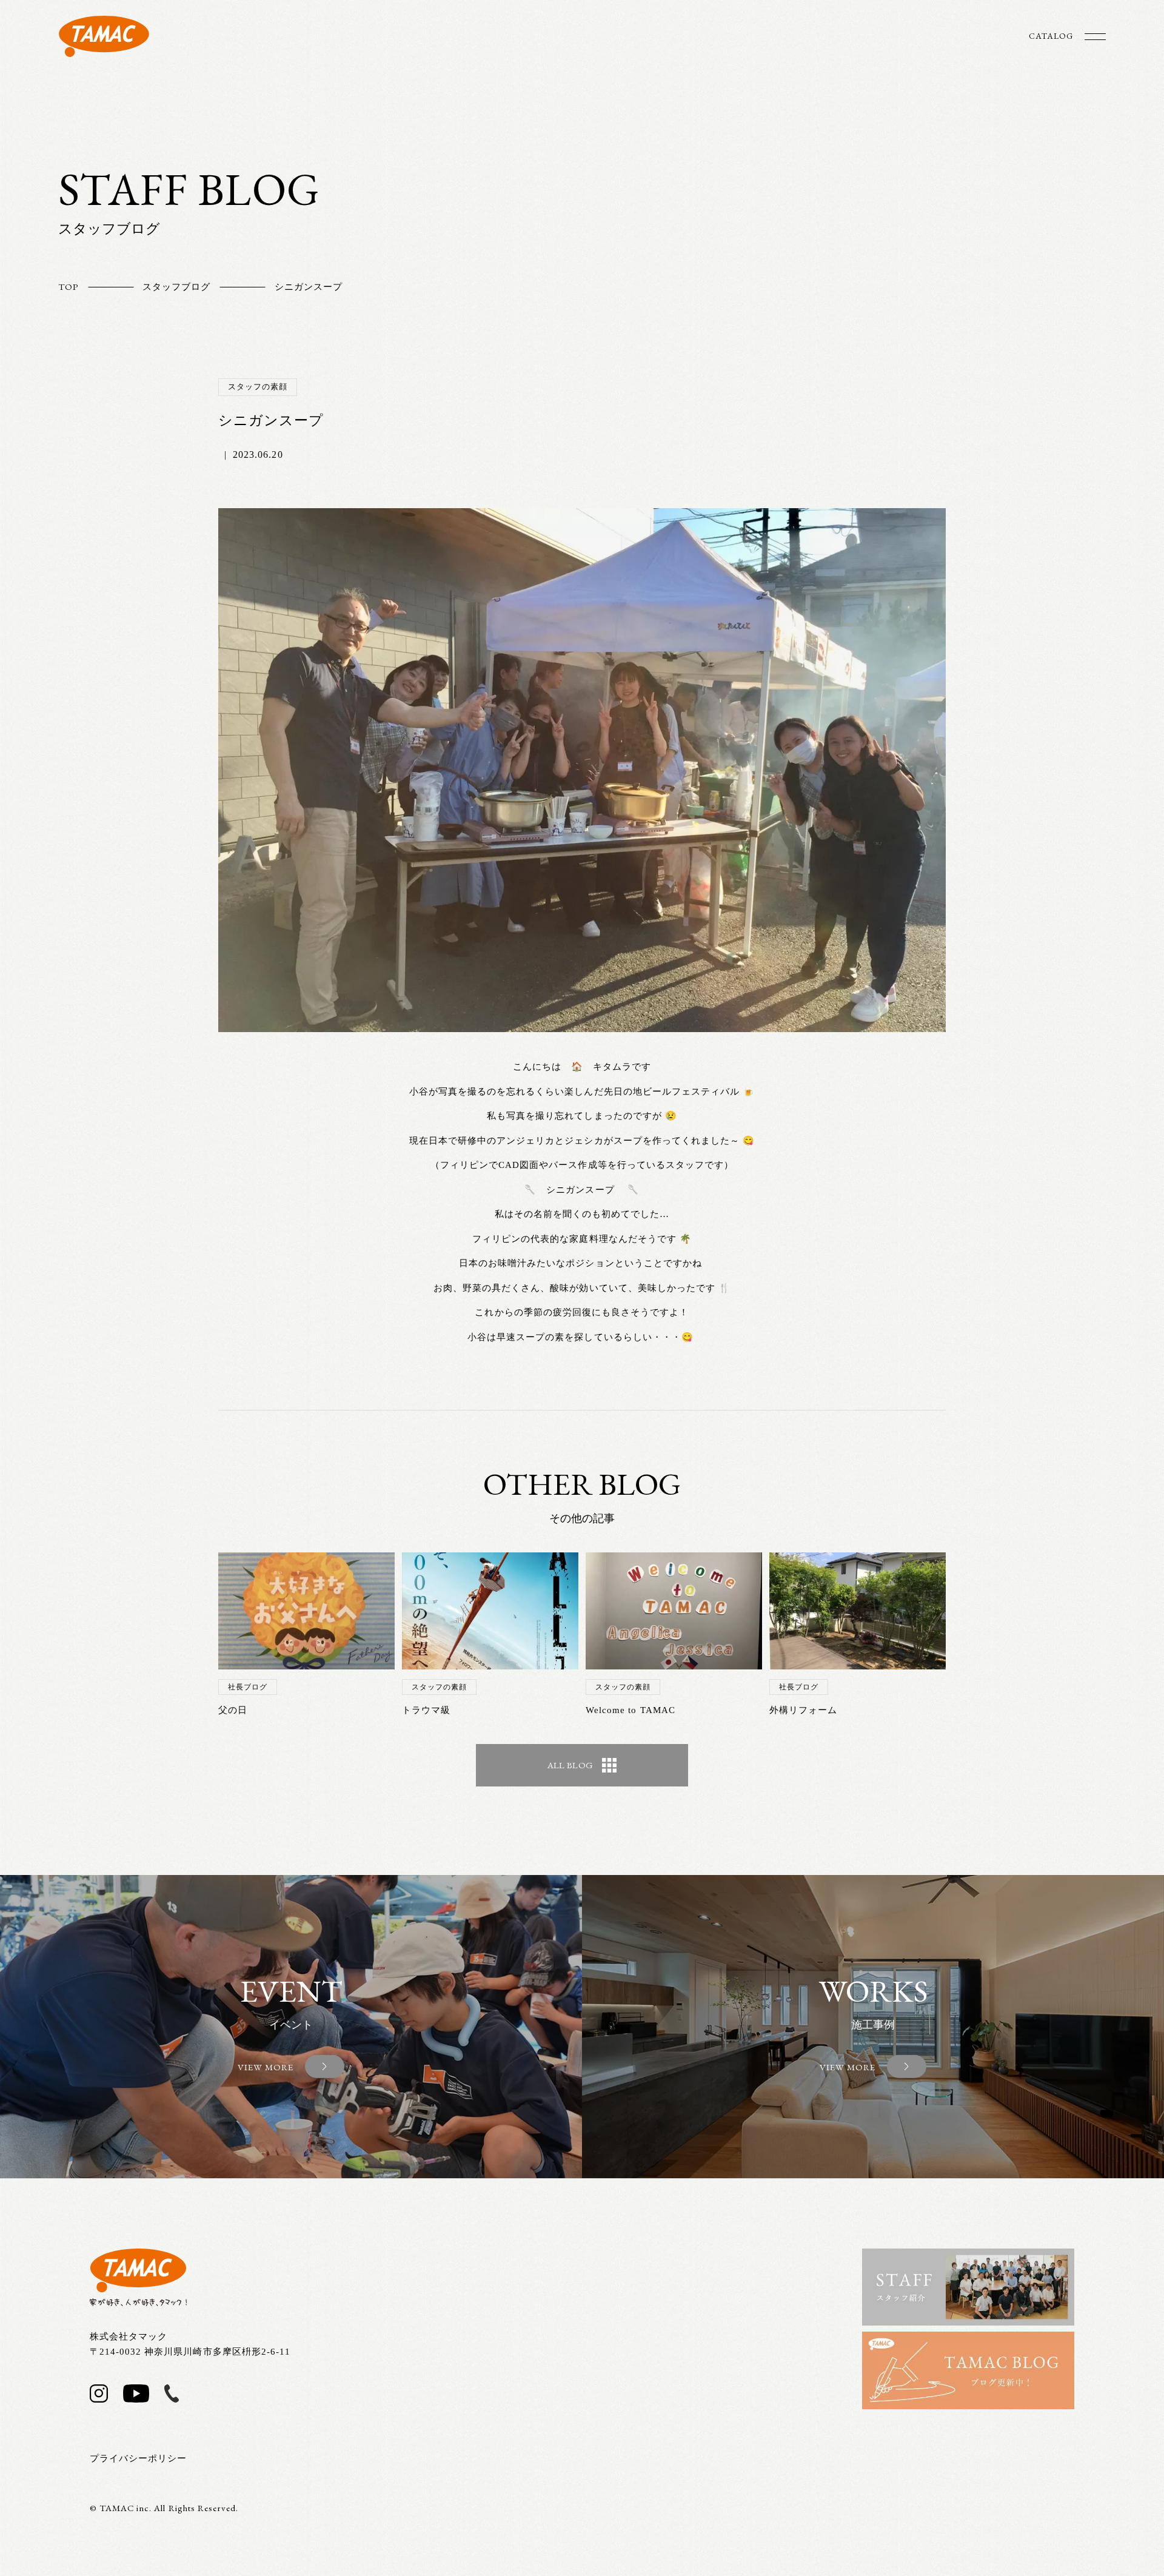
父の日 (233, 1710)
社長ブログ (248, 1687)
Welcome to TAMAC (630, 1710)
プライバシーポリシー (139, 2458)
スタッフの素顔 (258, 387)
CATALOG (1051, 36)
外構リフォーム (803, 1710)
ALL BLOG (570, 1765)
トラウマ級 (426, 1710)
